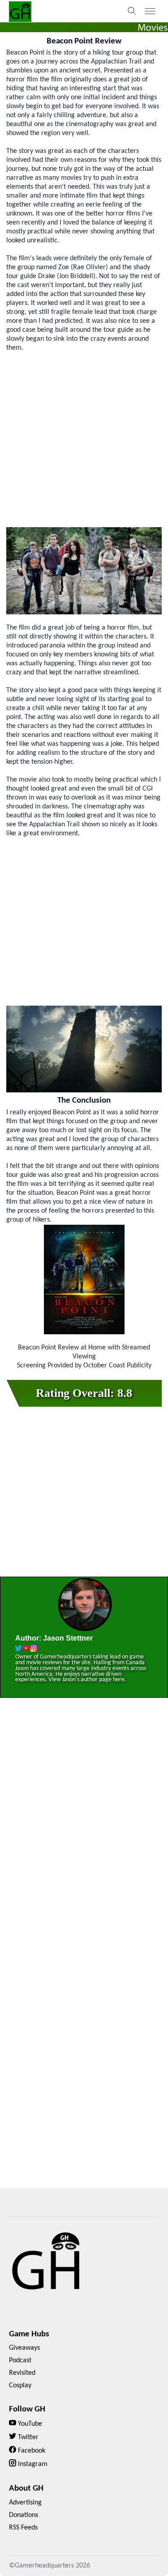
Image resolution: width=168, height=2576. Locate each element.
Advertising (25, 2503)
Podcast (20, 2360)
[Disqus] (84, 1833)
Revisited (22, 2373)
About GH (26, 2489)
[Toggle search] (132, 11)
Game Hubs (29, 2334)
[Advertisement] (84, 440)
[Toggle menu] (150, 11)
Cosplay (20, 2386)
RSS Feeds (23, 2528)
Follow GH (27, 2409)
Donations (24, 2515)
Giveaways (24, 2348)
